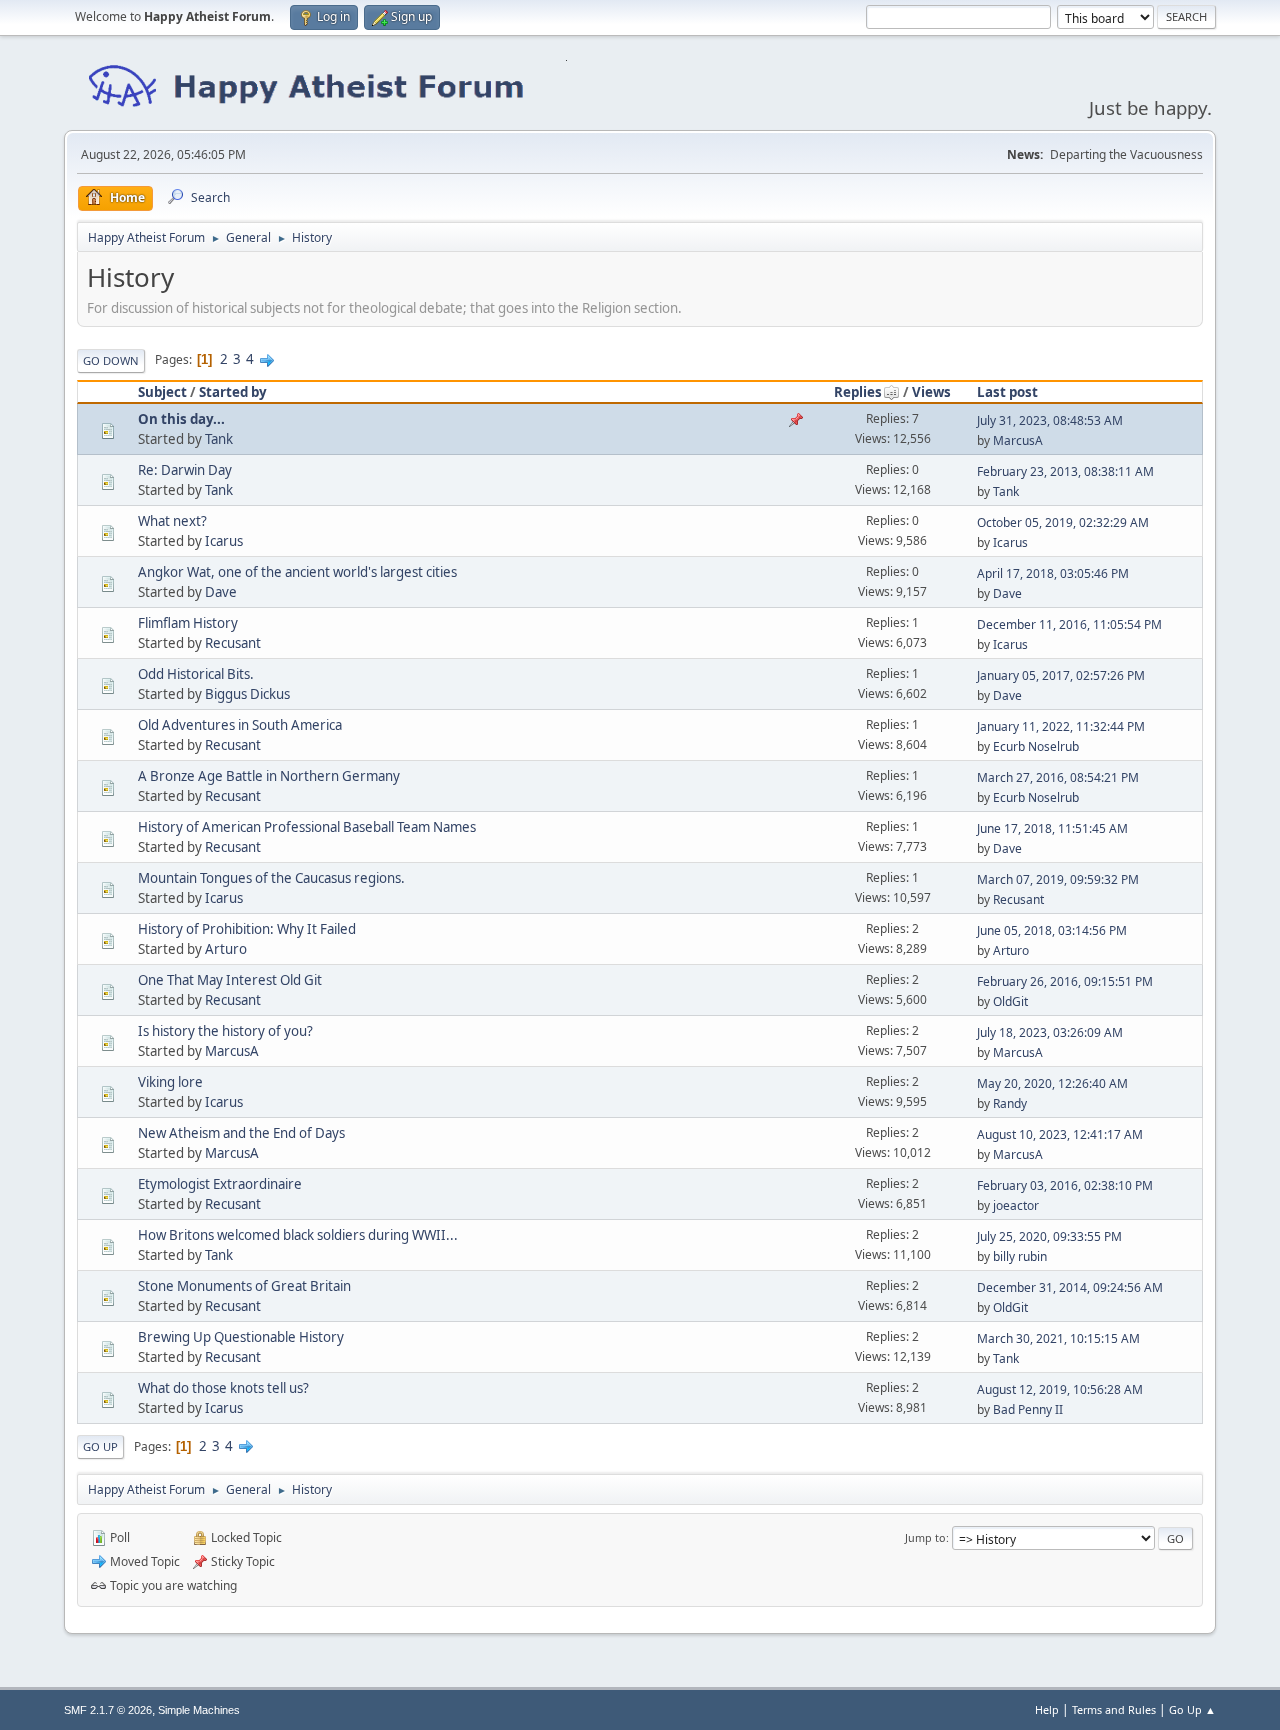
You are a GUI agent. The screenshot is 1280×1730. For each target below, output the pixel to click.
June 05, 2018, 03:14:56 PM (1052, 930)
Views (931, 392)
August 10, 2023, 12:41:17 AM (1060, 1134)
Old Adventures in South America (240, 725)
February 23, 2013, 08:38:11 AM (1065, 471)
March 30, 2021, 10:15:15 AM (1058, 1338)
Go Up (100, 1446)
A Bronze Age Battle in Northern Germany (269, 776)
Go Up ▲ (1192, 1709)
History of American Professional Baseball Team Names (307, 827)
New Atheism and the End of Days (241, 1133)
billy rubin (1020, 1256)
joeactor (1016, 1205)
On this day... (181, 419)
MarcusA (1018, 440)
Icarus (224, 541)
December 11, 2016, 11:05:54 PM (1069, 624)
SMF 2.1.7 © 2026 (108, 1710)
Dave (221, 592)
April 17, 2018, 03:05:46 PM (1053, 573)
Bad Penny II (1028, 1409)
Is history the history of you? (225, 1031)
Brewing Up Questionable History (241, 1337)
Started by (233, 392)
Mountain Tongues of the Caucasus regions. (271, 878)
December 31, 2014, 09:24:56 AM (1070, 1287)
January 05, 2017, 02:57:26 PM (1061, 675)
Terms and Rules (1114, 1709)
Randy (1010, 1103)
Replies (858, 392)
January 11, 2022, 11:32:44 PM (1061, 726)
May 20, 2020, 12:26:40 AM (1052, 1083)
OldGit (1010, 1001)
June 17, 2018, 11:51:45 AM (1052, 828)
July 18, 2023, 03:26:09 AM (1050, 1032)
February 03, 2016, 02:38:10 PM (1065, 1185)
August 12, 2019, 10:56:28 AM (1060, 1389)
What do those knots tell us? (223, 1388)
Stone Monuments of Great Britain (244, 1286)
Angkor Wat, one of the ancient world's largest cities (297, 572)
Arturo (226, 949)
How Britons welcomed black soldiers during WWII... (298, 1235)
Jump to (925, 1537)
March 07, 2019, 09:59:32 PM (1058, 879)
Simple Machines (199, 1710)
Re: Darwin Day (185, 470)
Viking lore (170, 1082)
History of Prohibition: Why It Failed (247, 929)
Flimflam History (188, 623)
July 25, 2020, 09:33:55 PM (1049, 1236)
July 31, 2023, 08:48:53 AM (1050, 420)
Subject (162, 392)
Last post (1007, 392)
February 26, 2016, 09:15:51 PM (1065, 981)
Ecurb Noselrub (1036, 746)
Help (1047, 1709)
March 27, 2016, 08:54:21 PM (1058, 777)
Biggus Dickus (247, 694)
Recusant (233, 643)
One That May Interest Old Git (230, 980)
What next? (172, 521)
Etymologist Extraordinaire (220, 1184)
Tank (219, 439)
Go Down (111, 360)
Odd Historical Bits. (196, 674)
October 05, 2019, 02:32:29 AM (1063, 522)
